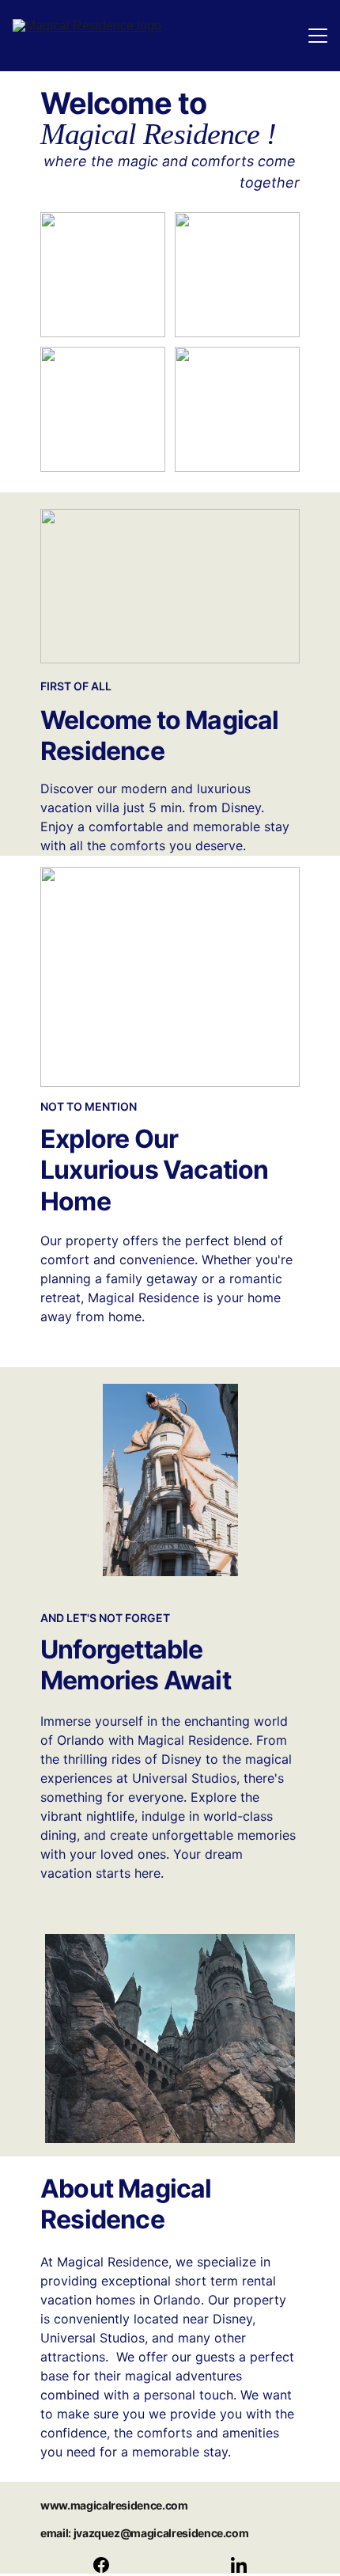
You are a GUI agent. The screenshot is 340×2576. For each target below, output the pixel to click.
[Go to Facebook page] (109, 2565)
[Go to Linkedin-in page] (239, 2565)
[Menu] (318, 36)
